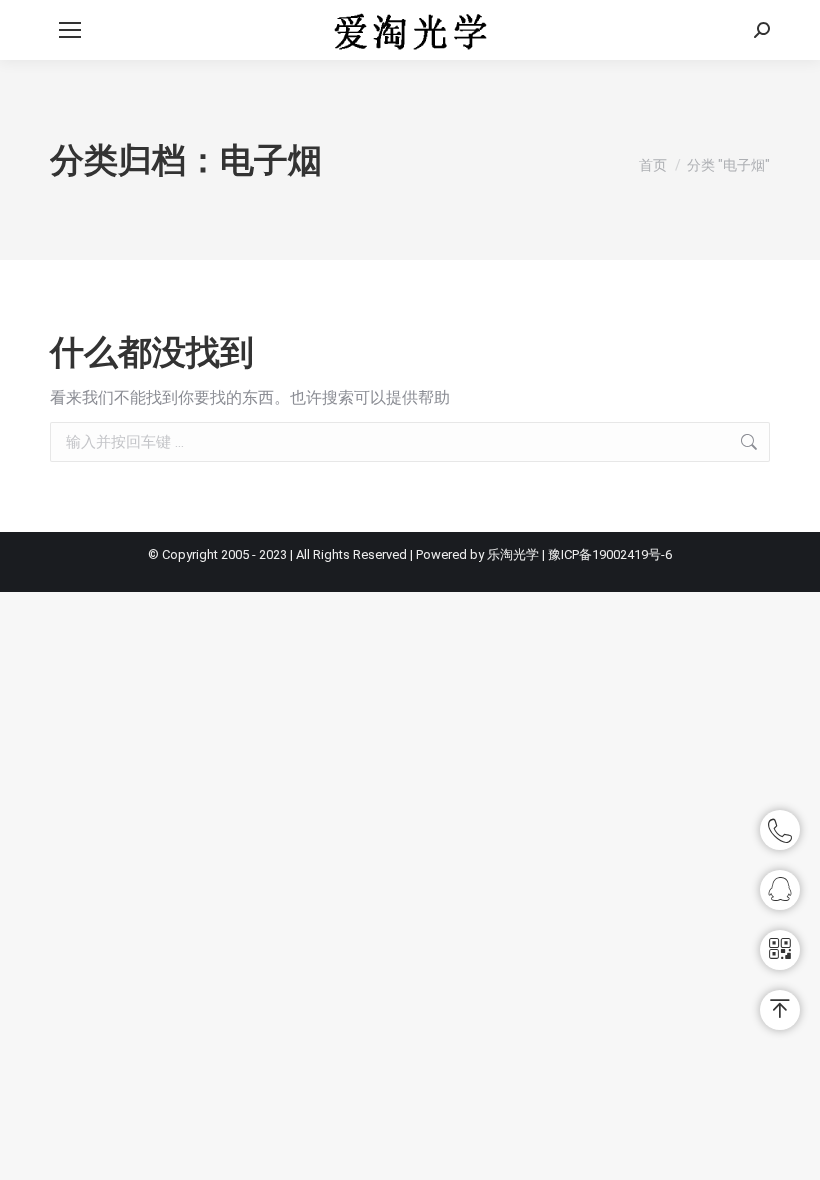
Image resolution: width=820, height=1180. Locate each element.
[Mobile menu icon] (70, 30)
